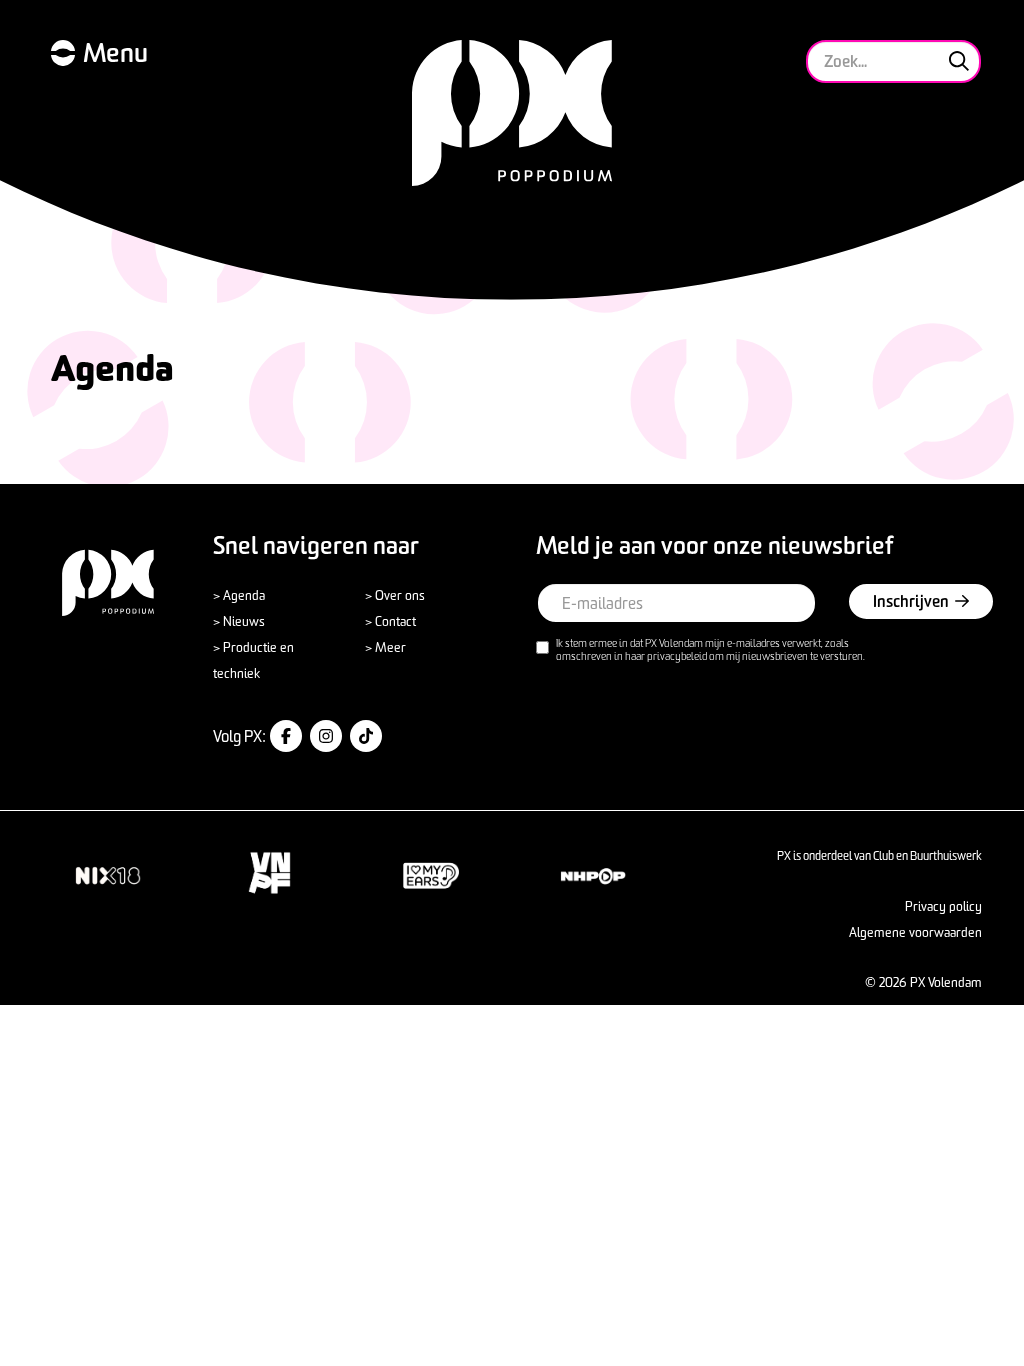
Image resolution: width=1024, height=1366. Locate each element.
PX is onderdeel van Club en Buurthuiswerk (879, 855)
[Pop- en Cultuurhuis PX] (512, 113)
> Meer (385, 647)
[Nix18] (108, 875)
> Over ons (395, 595)
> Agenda (239, 595)
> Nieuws (239, 621)
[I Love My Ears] (431, 875)
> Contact (390, 621)
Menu (115, 53)
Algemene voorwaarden (915, 932)
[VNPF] (270, 873)
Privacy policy (943, 906)
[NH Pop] (593, 875)
